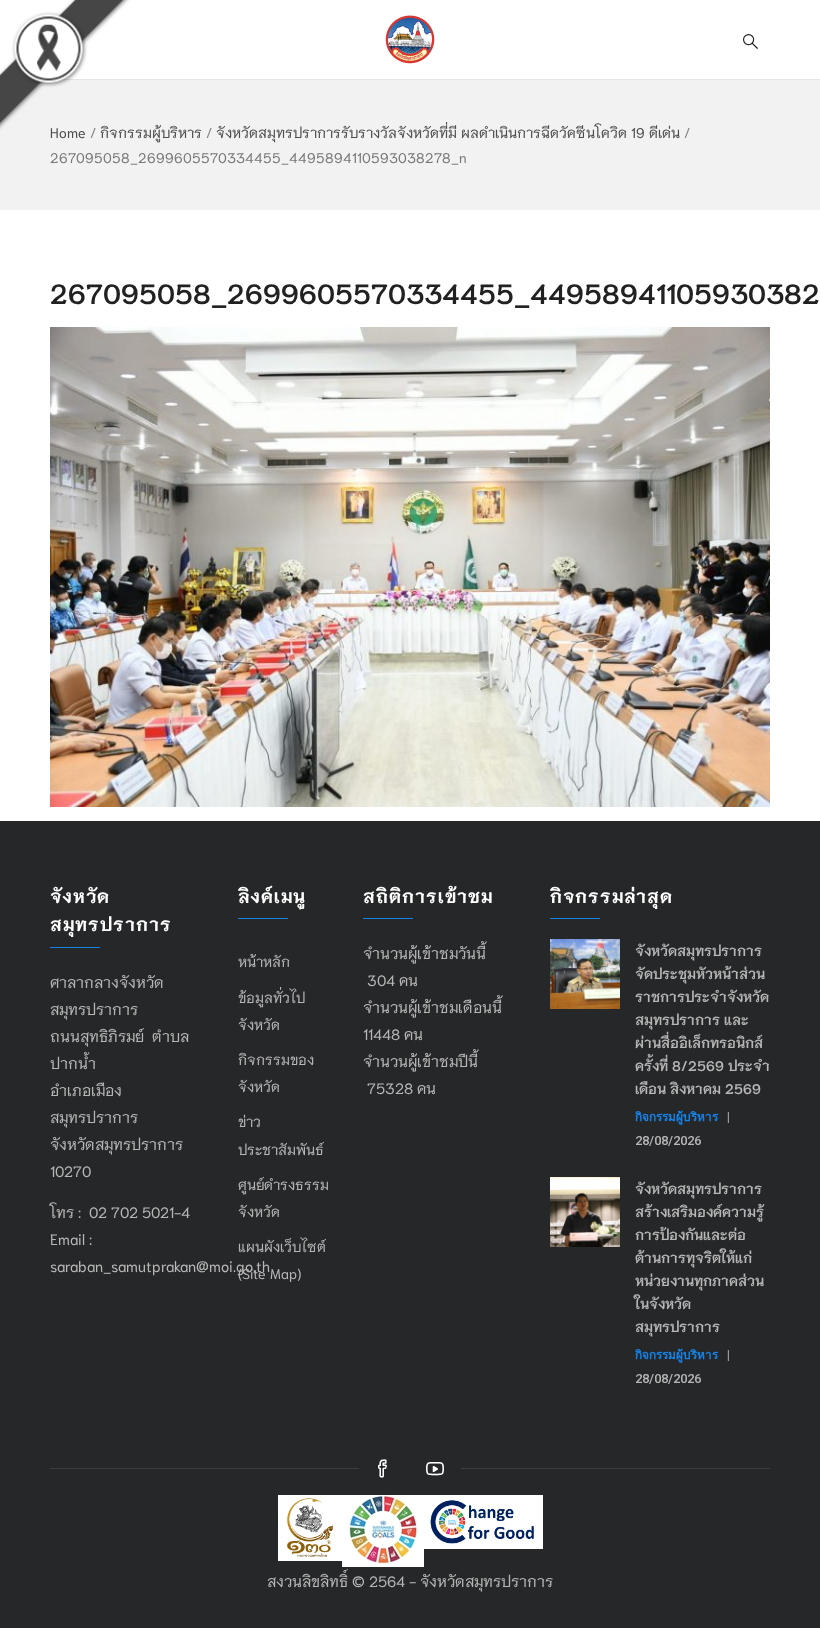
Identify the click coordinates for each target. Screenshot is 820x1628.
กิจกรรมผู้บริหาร (151, 132)
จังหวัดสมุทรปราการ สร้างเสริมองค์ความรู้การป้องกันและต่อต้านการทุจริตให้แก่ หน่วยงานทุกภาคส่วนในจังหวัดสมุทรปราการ (699, 1257)
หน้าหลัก (264, 961)
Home (68, 132)
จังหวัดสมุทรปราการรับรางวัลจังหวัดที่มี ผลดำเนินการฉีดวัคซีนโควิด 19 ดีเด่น (448, 132)
